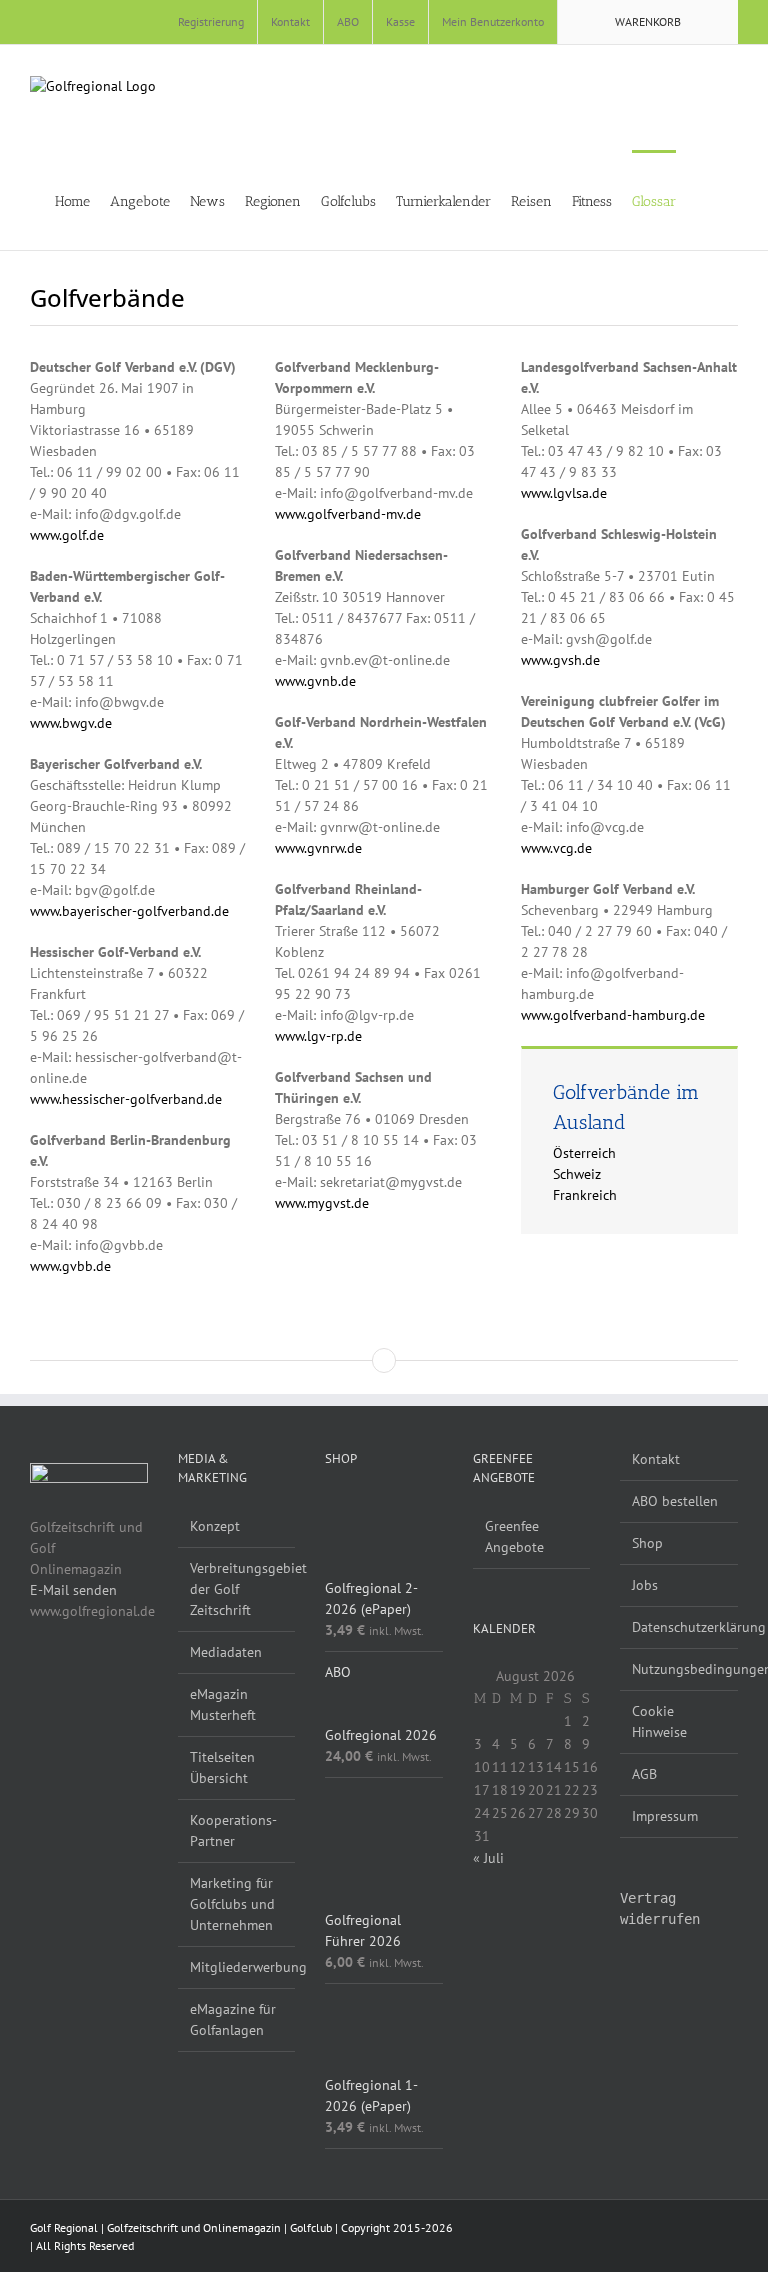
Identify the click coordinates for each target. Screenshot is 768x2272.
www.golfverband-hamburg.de (613, 1015)
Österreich (584, 1153)
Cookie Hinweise (659, 1721)
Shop (647, 1543)
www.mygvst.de (322, 1203)
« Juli (488, 1858)
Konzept (215, 1526)
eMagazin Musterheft (223, 1704)
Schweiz (577, 1174)
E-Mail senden (73, 1590)
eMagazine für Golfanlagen (233, 2019)
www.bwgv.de (71, 723)
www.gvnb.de (315, 681)
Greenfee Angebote (514, 1536)
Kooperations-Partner (233, 1830)
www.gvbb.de (70, 1266)
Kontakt (656, 1459)
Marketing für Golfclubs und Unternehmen (232, 1904)
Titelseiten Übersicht (222, 1767)
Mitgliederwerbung (238, 1967)
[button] (732, 200)
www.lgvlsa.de (564, 493)
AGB (644, 1774)
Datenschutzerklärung (680, 1627)
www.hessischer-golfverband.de (126, 1099)
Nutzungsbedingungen (680, 1669)
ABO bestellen (675, 1501)
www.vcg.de (556, 848)
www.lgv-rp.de (318, 1036)
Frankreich (585, 1195)
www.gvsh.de (560, 660)
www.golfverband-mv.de (348, 514)
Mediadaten (226, 1652)
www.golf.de (67, 535)
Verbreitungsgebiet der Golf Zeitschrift (238, 1589)
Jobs (645, 1585)
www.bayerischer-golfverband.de (129, 911)
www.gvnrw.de (318, 848)
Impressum (665, 1816)
